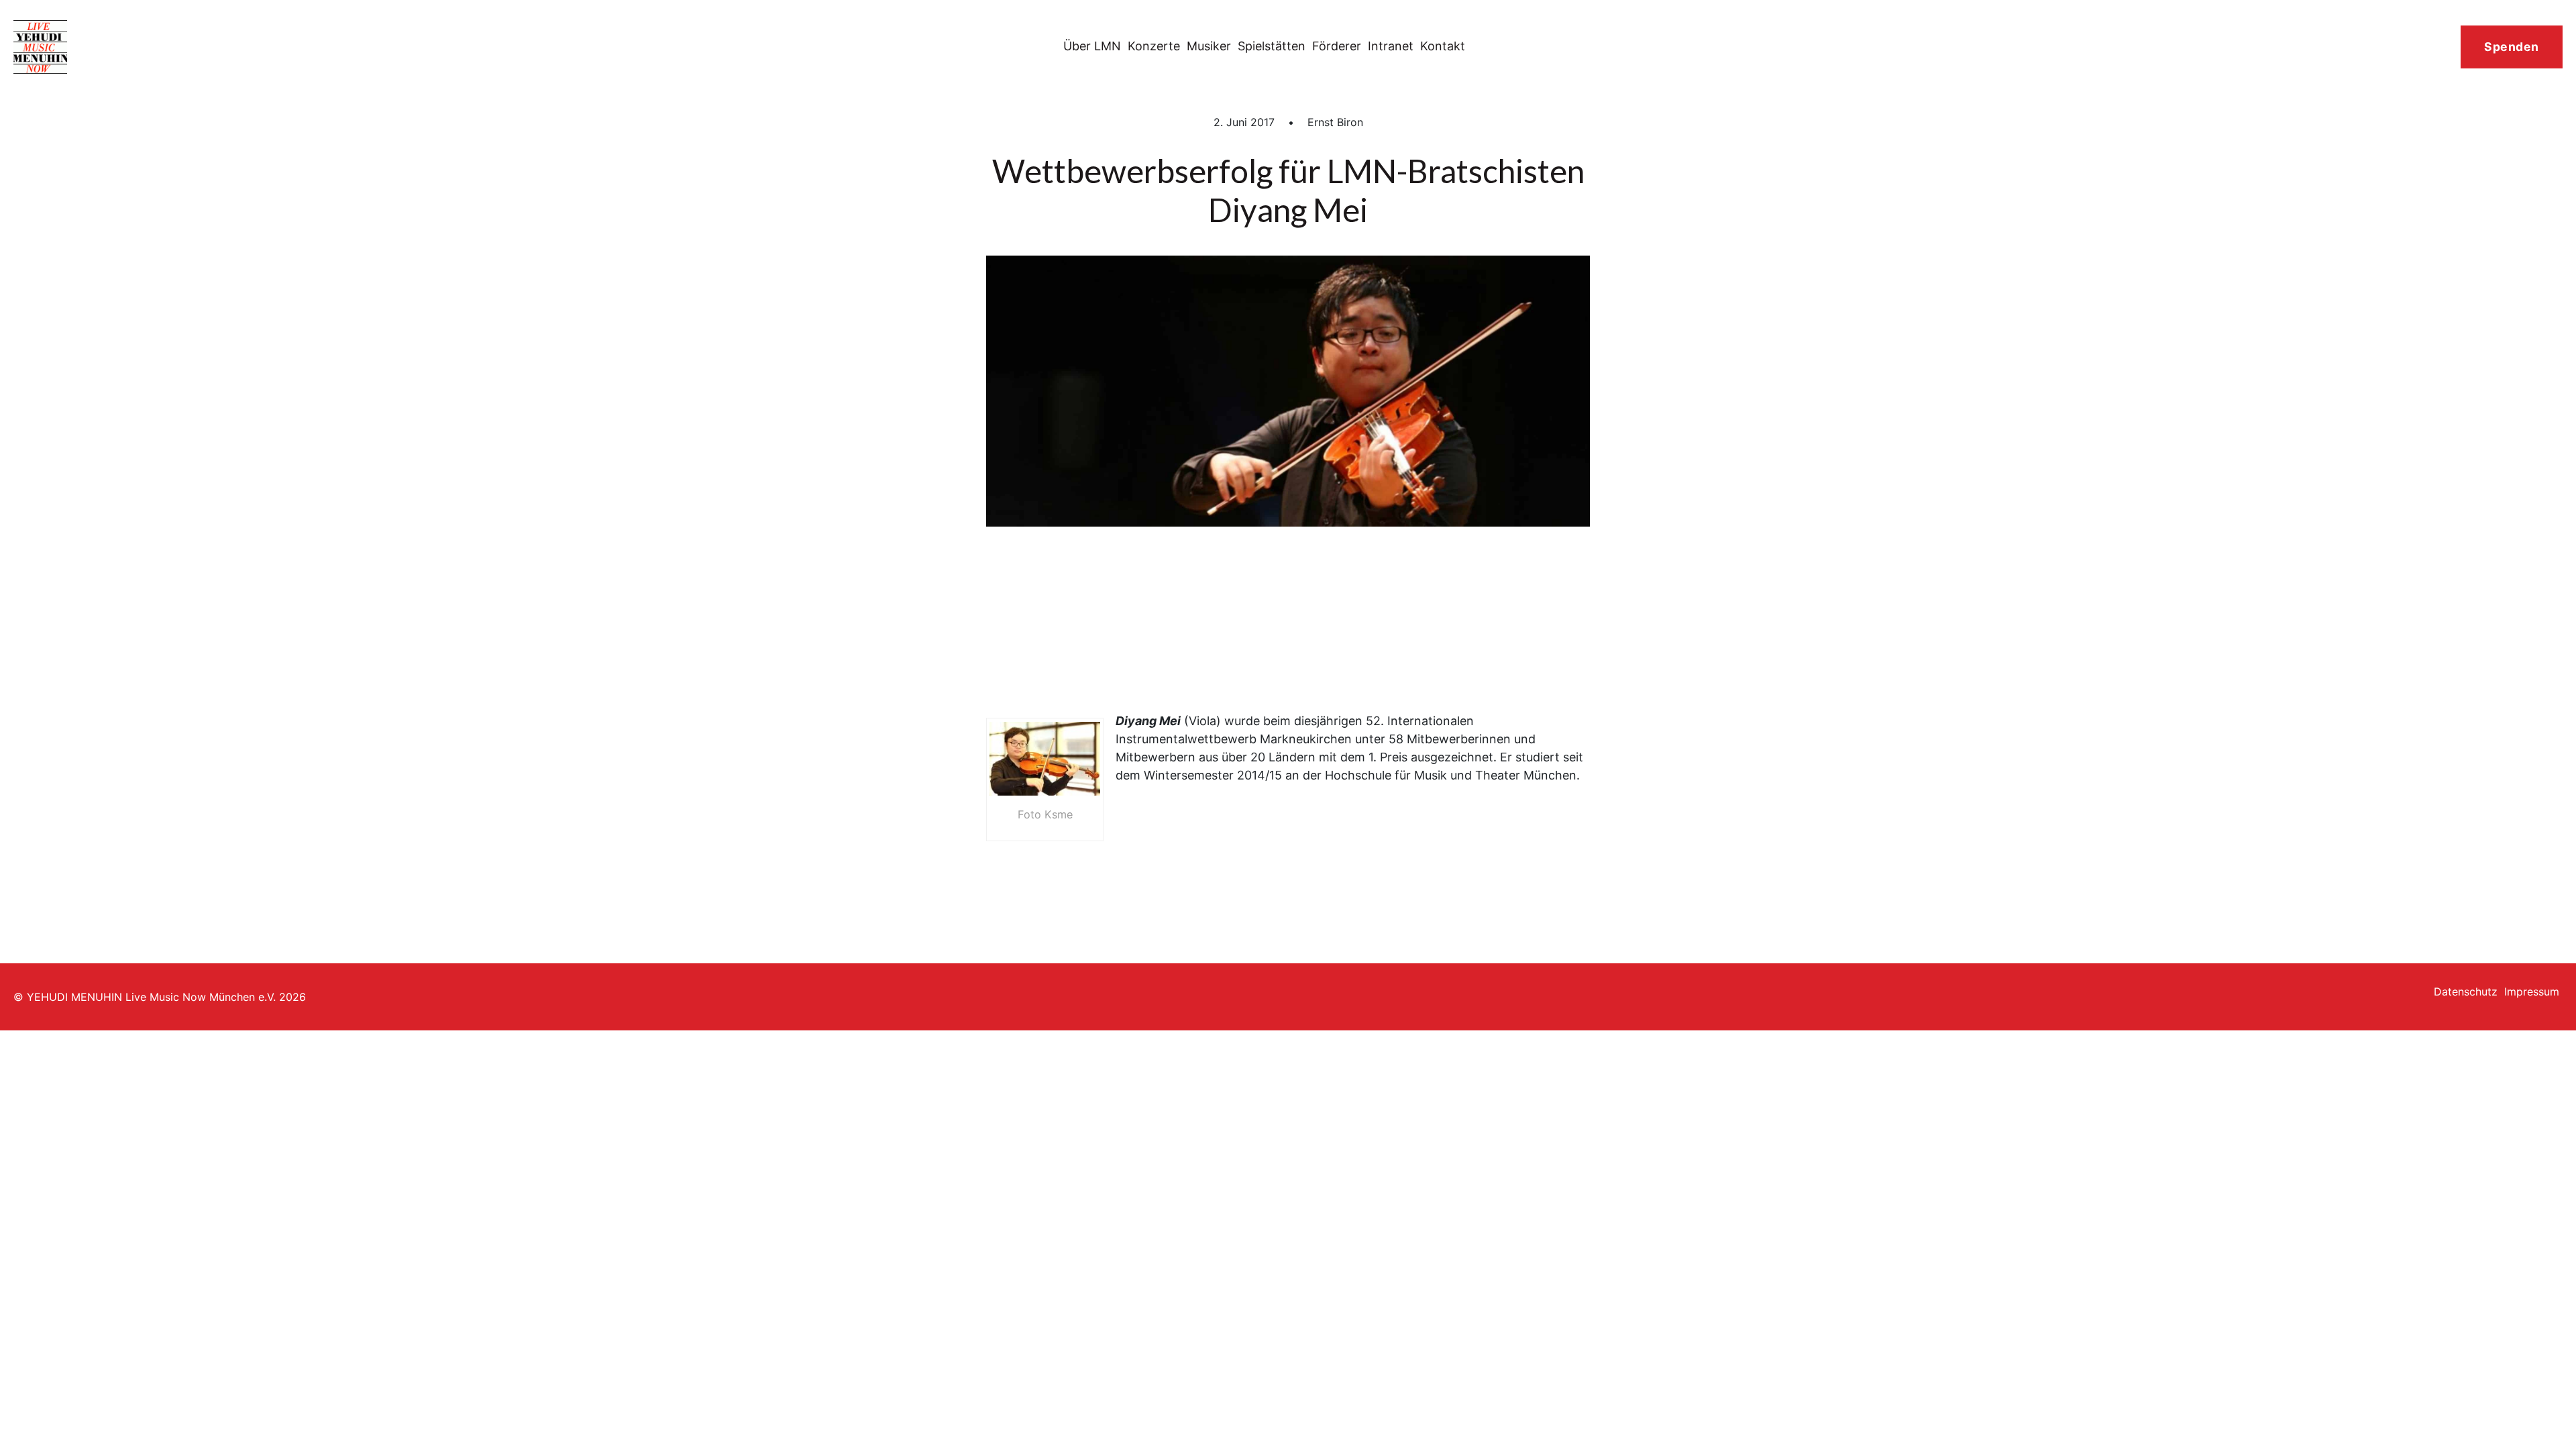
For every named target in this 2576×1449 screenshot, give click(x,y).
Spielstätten (1272, 46)
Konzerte (1154, 46)
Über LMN (1092, 46)
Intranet (1391, 46)
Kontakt (1443, 46)
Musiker (1209, 46)
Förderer (1337, 46)
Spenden (2512, 47)
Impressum (2532, 991)
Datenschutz (2466, 991)
